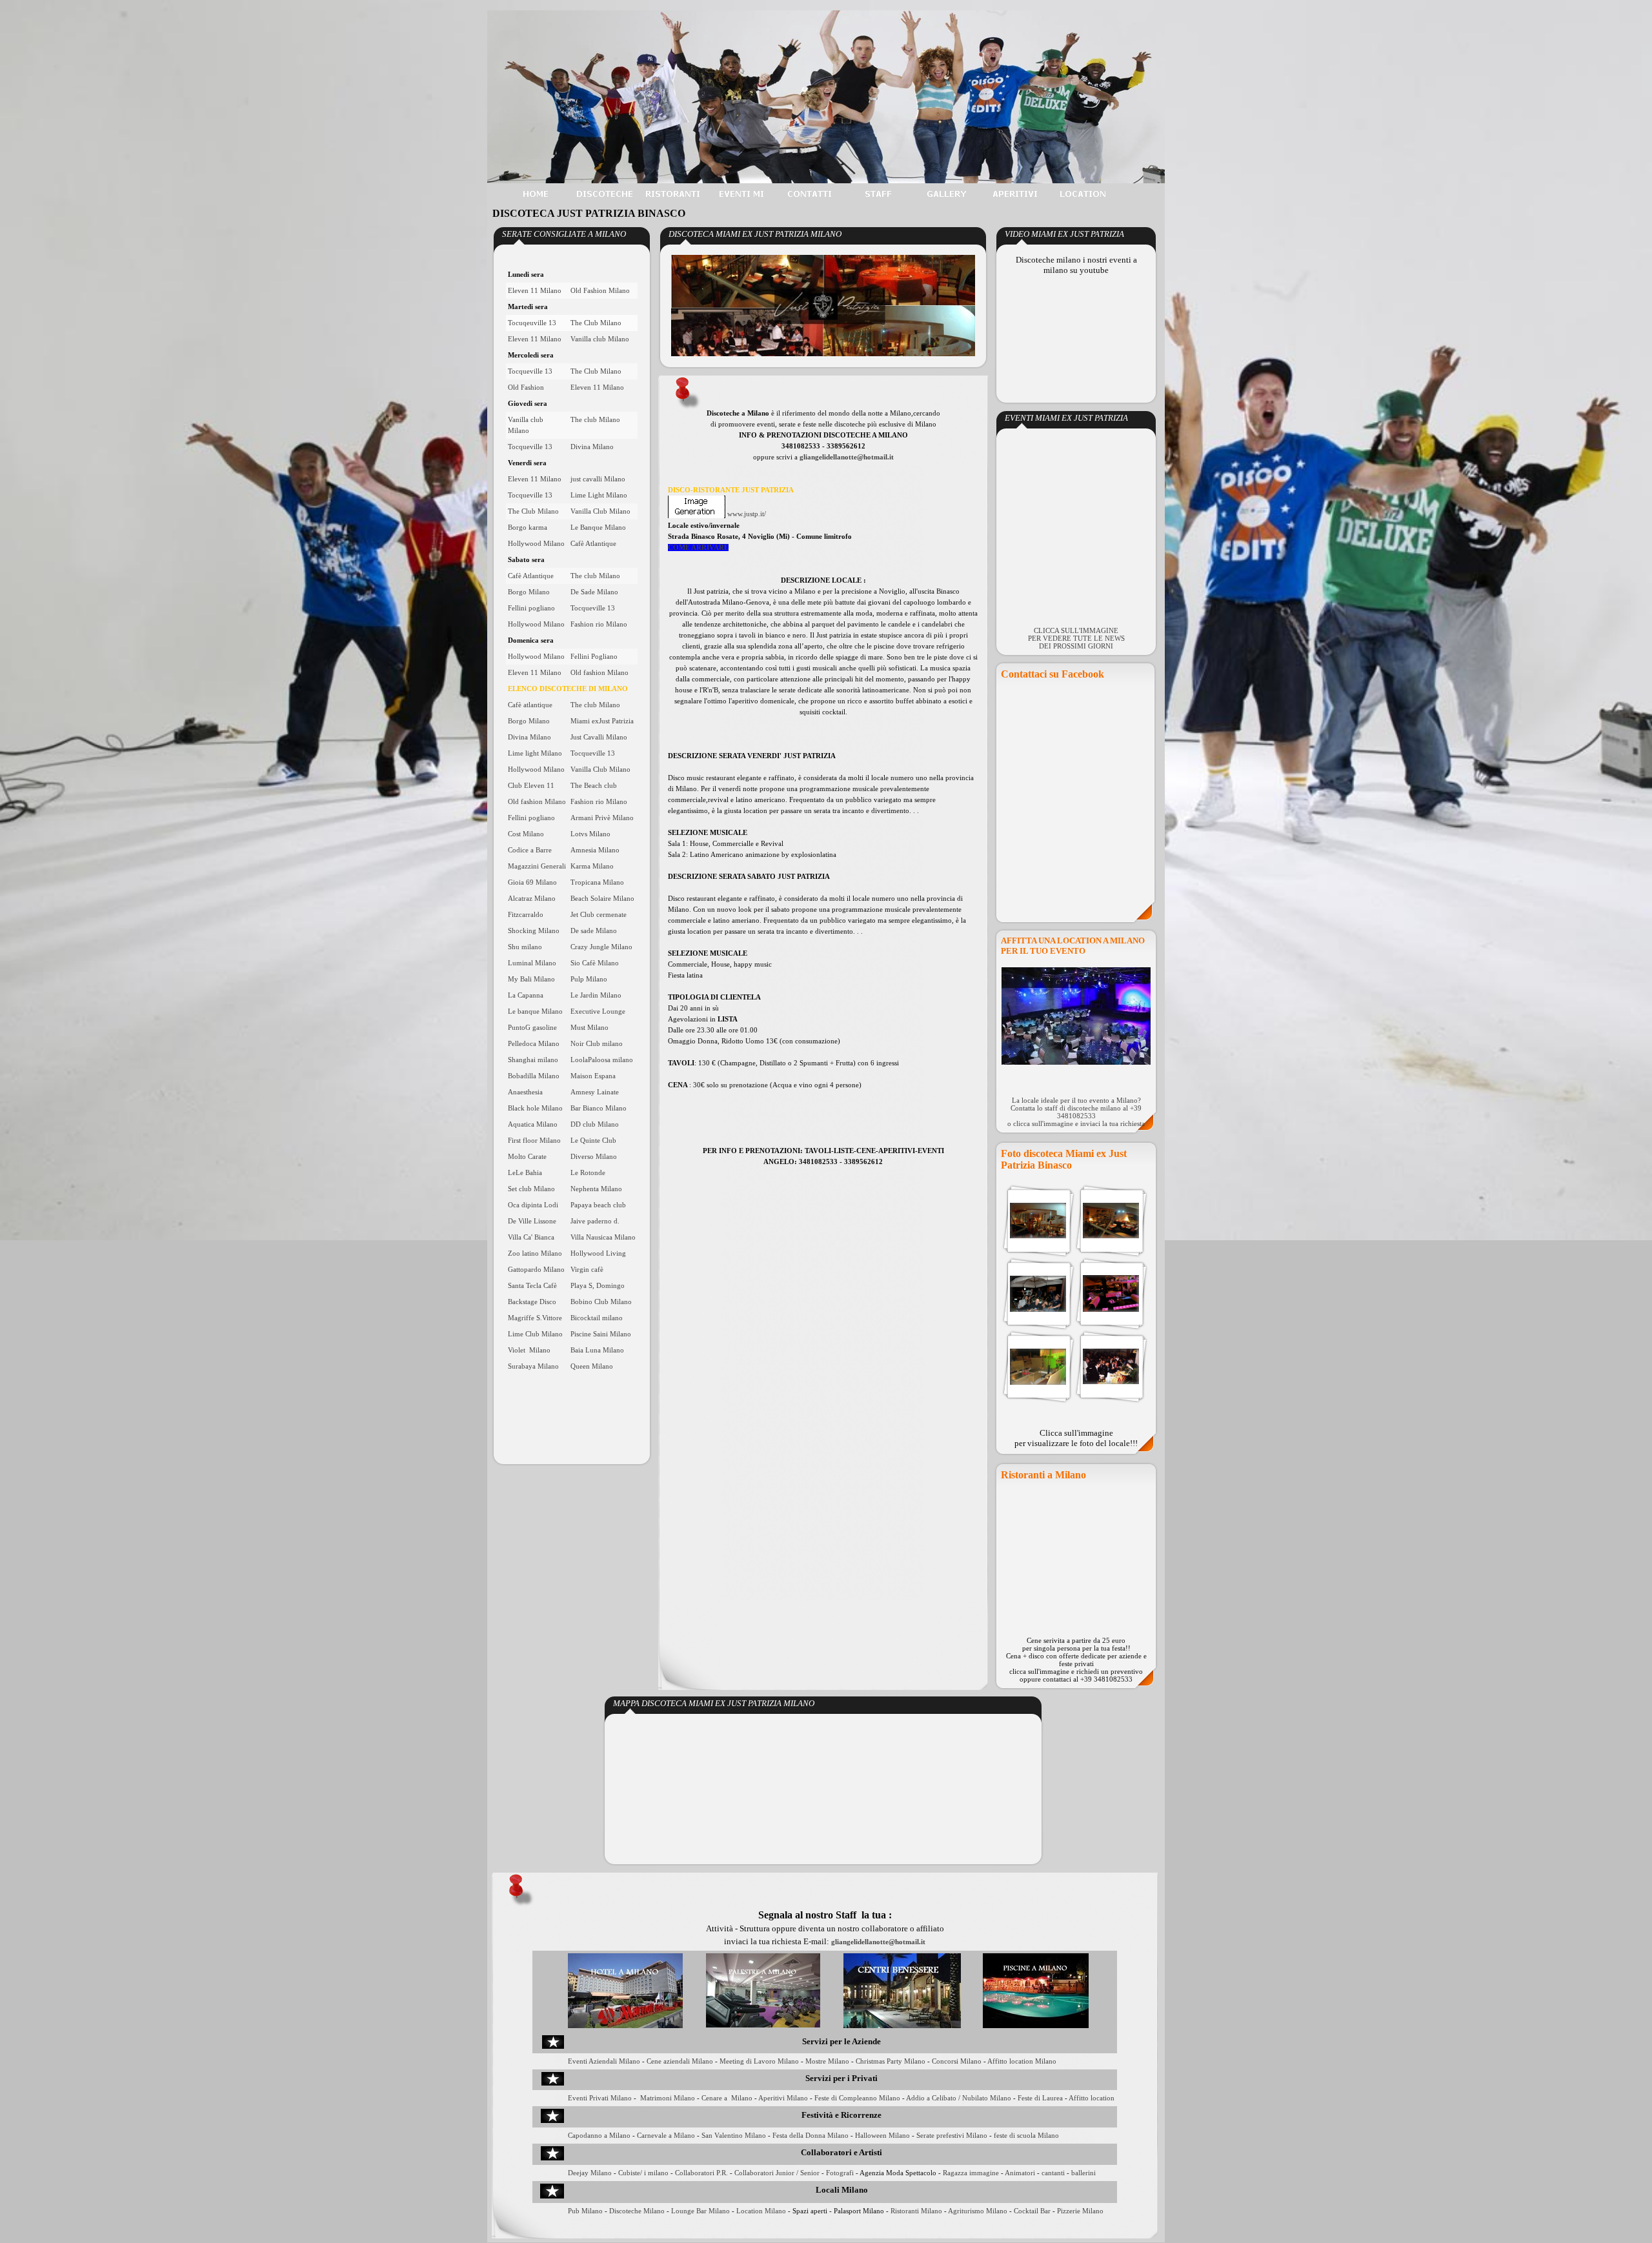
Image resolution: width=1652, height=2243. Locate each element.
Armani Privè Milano (602, 818)
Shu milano (525, 947)
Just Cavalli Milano (599, 737)
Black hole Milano (535, 1108)
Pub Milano (585, 2211)
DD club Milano (595, 1124)
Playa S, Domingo (598, 1286)
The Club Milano (596, 323)
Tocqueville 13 (530, 371)
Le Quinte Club (593, 1141)
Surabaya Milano (533, 1366)
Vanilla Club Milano (600, 511)
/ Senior (808, 2173)
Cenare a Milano (727, 2098)
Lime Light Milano (599, 495)
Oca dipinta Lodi (533, 1205)
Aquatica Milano (533, 1124)
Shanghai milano (533, 1060)
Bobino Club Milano (601, 1302)
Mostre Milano (827, 2061)
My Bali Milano (531, 979)
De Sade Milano (594, 592)
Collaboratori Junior (764, 2173)
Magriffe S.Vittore (535, 1318)
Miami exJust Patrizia (602, 721)
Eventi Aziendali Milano (604, 2061)
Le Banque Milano (598, 528)
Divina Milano (592, 447)
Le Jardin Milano (596, 995)
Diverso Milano (594, 1157)
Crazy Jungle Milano (601, 947)
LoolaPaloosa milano (602, 1060)
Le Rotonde (588, 1173)
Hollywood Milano (536, 544)
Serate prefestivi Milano (952, 2136)
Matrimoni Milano (668, 2098)
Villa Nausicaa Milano (603, 1237)
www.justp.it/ (747, 514)
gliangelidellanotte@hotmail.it (847, 457)
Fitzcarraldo (526, 915)
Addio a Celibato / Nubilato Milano (959, 2098)
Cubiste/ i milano (643, 2173)
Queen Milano (592, 1366)
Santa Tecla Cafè (532, 1286)
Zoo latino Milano (535, 1253)
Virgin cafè (587, 1270)
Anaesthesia (525, 1092)
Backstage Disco (532, 1302)
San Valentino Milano (734, 2136)
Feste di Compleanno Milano (857, 2098)
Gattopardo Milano (536, 1270)
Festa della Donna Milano (811, 2136)
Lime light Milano (535, 753)
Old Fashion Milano (600, 291)
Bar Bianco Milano (599, 1108)
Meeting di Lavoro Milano (759, 2061)
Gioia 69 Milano (532, 882)
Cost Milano (526, 834)
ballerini (1083, 2173)
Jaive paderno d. (595, 1221)
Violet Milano (529, 1350)
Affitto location (1092, 2098)
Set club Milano (531, 1189)
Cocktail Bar (1032, 2211)
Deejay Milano (590, 2173)
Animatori (1020, 2173)
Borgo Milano (529, 592)
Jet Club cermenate (599, 915)
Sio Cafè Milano (595, 963)
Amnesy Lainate (595, 1092)
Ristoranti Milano (915, 2211)
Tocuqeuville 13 (532, 323)
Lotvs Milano (590, 834)
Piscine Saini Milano (601, 1334)
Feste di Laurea (1040, 2098)
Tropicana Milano (597, 882)
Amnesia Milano (595, 850)
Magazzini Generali (537, 866)
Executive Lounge (598, 1011)
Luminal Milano (532, 963)
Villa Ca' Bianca (531, 1237)
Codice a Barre (530, 850)
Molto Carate (527, 1157)
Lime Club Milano (535, 1334)
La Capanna (526, 995)
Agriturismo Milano (978, 2211)
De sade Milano (594, 931)
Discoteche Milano (637, 2211)
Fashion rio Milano (599, 624)
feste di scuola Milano (1026, 2136)
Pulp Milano (589, 979)
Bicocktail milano (597, 1318)
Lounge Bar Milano (700, 2211)
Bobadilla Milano (534, 1076)
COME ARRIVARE (698, 548)
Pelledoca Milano (534, 1044)
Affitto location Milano (1022, 2061)
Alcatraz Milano (532, 899)
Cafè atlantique (530, 705)
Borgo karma (528, 528)
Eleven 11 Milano (535, 291)
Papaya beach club (598, 1205)
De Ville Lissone (532, 1221)
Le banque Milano (535, 1011)
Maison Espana (593, 1076)
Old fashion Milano (599, 673)
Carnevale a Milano (666, 2136)
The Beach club (594, 786)
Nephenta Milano (596, 1189)
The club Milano (595, 420)
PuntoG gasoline (532, 1028)
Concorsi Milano (957, 2061)
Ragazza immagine (971, 2173)
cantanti (1053, 2173)
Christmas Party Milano (891, 2061)
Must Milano (589, 1028)
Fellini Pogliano (594, 657)
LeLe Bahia (525, 1173)
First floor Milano (534, 1141)
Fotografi (840, 2173)
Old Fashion (526, 387)
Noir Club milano (597, 1044)
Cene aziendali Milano (680, 2061)
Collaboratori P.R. (701, 2173)
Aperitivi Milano (783, 2098)
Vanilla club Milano (600, 339)
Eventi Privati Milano (600, 2098)
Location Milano (761, 2211)
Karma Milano (592, 866)
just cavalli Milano (598, 479)
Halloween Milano (882, 2136)
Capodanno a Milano (599, 2136)
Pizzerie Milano (1080, 2211)
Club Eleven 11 (531, 786)
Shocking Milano (534, 931)
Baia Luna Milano (597, 1350)
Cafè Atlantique (593, 544)
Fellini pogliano (531, 608)
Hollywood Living (598, 1253)
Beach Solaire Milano (602, 899)
